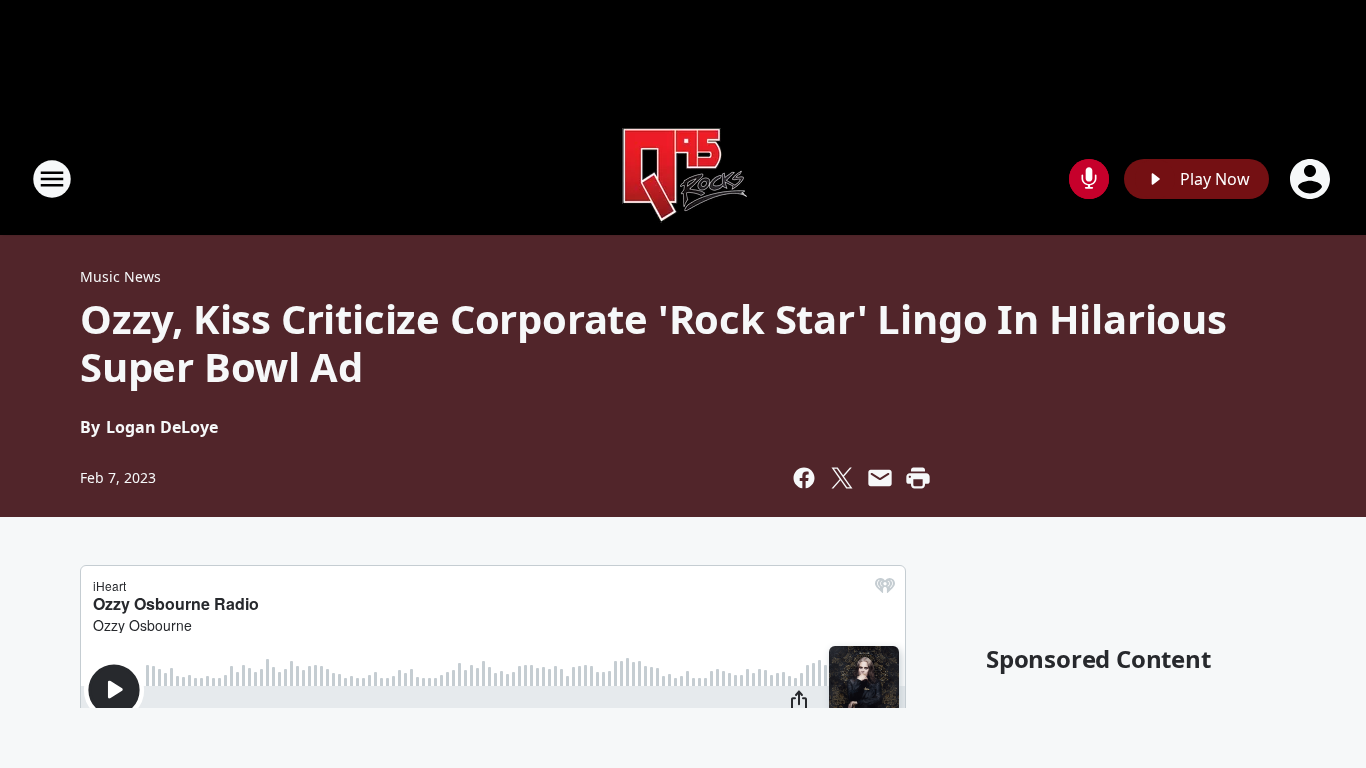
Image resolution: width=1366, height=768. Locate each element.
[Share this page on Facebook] (804, 478)
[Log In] (1312, 179)
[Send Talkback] (1089, 179)
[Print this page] (918, 478)
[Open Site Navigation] (52, 179)
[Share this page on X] (842, 478)
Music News (120, 276)
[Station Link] (683, 178)
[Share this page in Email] (880, 478)
